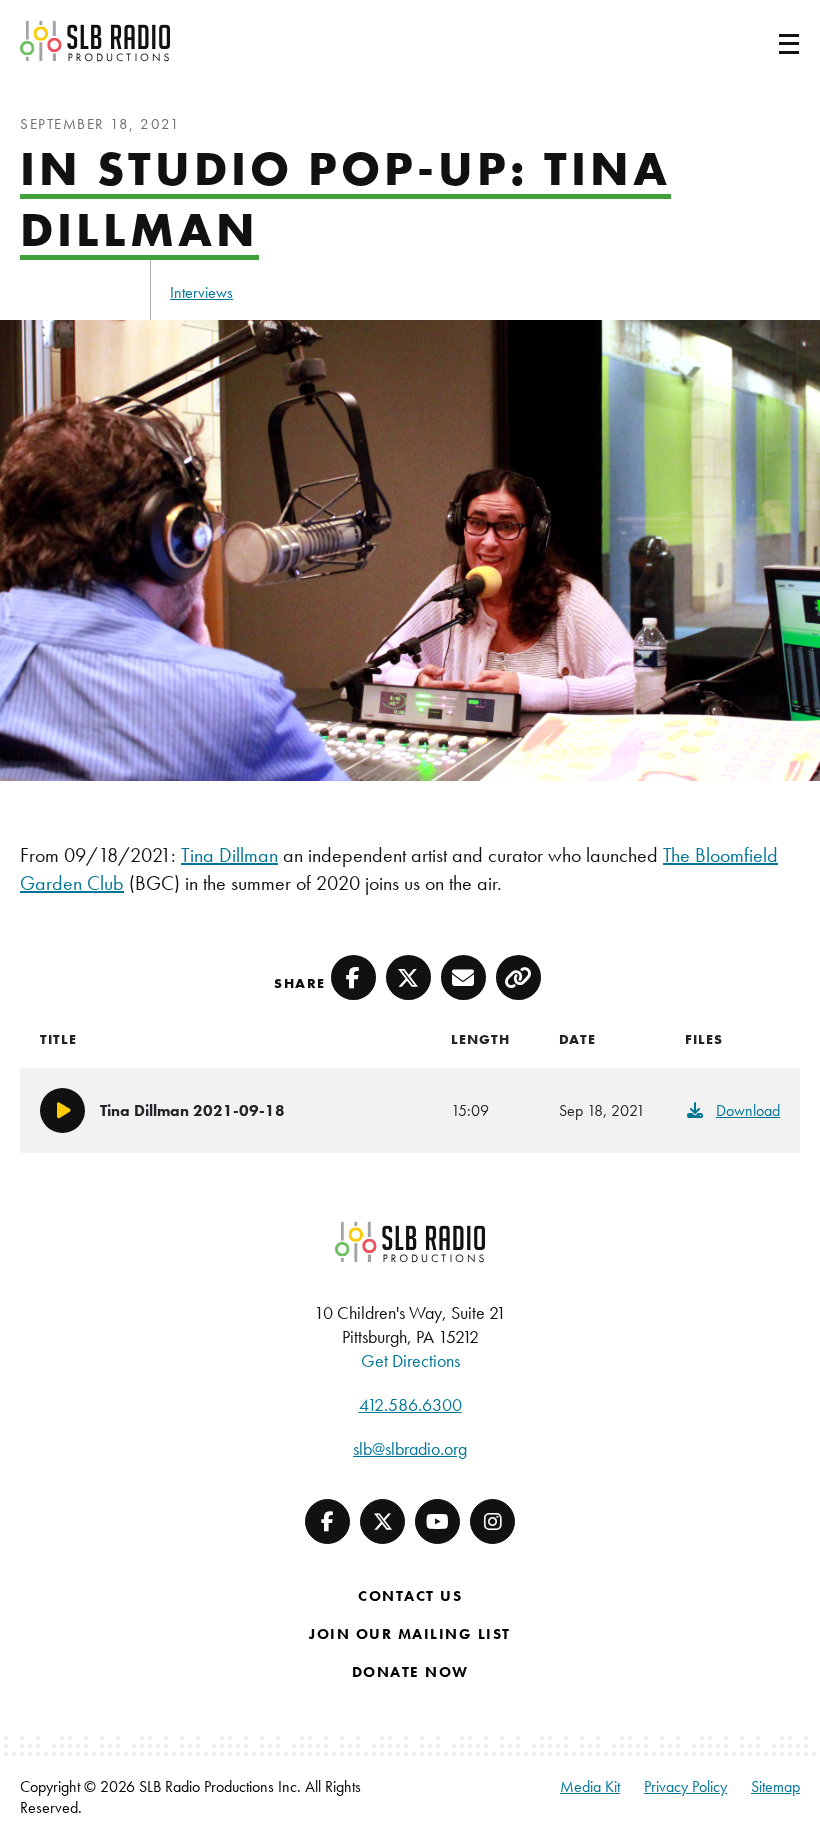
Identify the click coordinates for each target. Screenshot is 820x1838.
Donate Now (410, 1672)
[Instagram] (492, 1521)
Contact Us (410, 1596)
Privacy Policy (685, 1786)
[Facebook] (327, 1521)
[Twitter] (382, 1521)
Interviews (201, 292)
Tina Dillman (229, 855)
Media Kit (590, 1786)
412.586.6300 (410, 1404)
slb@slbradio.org (410, 1448)
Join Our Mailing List (410, 1634)
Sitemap (775, 1786)
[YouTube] (437, 1521)
